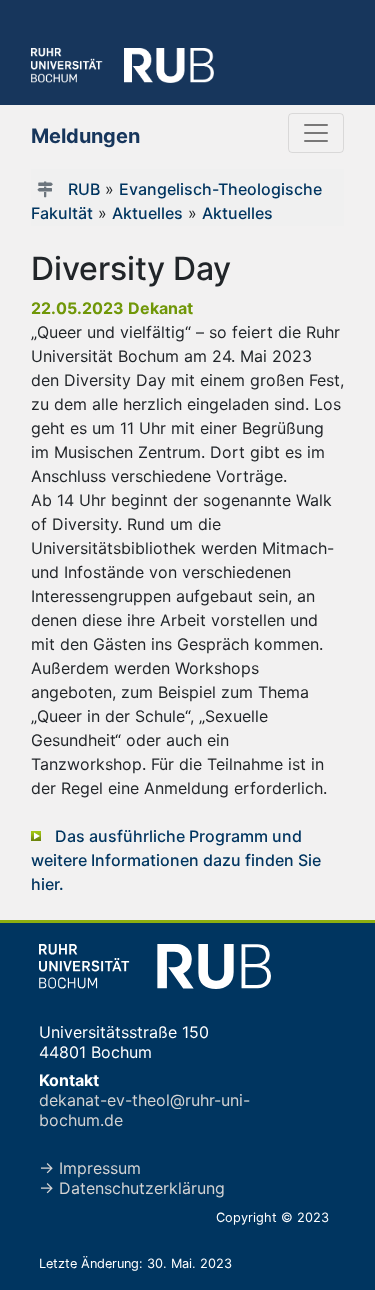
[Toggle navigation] (316, 133)
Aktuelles (147, 213)
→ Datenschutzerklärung (132, 1188)
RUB (84, 189)
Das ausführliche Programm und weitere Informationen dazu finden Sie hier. (176, 860)
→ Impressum (90, 1168)
